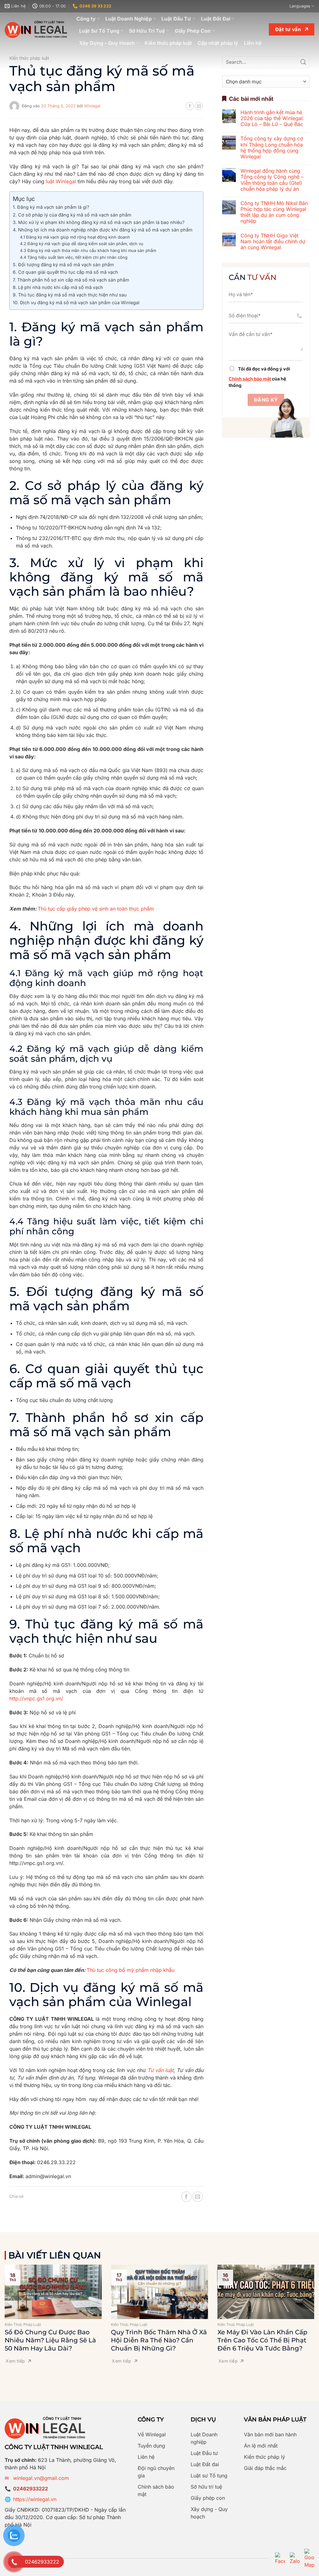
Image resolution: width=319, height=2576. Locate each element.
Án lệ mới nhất (261, 2446)
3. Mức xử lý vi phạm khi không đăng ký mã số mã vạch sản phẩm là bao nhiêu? (99, 222)
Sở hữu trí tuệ (206, 2487)
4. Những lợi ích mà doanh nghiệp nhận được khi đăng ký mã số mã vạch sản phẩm (103, 230)
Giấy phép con (208, 2498)
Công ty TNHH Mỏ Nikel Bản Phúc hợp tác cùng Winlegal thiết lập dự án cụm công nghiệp (274, 212)
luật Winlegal (61, 181)
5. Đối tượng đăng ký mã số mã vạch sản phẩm (63, 265)
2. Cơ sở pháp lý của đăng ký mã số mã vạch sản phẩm (72, 215)
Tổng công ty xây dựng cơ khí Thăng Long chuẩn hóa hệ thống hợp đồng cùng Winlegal (272, 148)
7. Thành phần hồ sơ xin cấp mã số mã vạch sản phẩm (71, 280)
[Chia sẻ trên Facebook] (190, 106)
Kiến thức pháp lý (264, 2457)
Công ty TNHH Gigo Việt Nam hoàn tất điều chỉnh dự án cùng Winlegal (273, 242)
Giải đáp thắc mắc (265, 2468)
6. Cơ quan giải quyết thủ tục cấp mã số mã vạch (65, 272)
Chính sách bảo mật (250, 379)
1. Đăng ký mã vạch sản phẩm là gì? (51, 207)
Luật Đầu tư (204, 2453)
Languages (300, 6)
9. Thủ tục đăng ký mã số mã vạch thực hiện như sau (70, 295)
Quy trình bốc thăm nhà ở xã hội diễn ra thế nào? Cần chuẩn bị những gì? (159, 2340)
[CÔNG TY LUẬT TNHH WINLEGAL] (36, 29)
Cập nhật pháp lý (218, 43)
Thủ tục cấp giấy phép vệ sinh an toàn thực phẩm (96, 909)
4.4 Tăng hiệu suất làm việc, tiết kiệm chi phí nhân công (74, 257)
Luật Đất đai (205, 2464)
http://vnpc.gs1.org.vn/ (36, 1698)
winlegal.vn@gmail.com (41, 2478)
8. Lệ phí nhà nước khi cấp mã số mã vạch (58, 287)
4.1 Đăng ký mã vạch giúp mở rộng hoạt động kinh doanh (75, 237)
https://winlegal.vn (35, 2499)
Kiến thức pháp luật (168, 43)
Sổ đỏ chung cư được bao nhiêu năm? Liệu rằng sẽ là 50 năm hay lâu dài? (50, 2340)
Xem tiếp (15, 2361)
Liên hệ (253, 43)
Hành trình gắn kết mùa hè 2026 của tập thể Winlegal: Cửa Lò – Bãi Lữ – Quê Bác (272, 118)
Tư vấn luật (160, 2070)
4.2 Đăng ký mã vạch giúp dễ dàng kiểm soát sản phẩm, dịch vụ (82, 244)
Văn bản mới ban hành (270, 2434)
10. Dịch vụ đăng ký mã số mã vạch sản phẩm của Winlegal (76, 303)
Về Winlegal (152, 2434)
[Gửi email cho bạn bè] (199, 106)
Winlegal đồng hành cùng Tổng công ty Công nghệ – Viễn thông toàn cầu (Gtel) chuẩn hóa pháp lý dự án (272, 180)
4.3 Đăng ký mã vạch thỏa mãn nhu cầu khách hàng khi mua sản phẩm (88, 250)
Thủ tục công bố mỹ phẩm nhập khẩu (131, 1970)
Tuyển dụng (151, 2446)
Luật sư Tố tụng (209, 2476)
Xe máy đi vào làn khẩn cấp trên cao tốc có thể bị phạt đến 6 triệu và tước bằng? (262, 2340)
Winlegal (92, 106)
